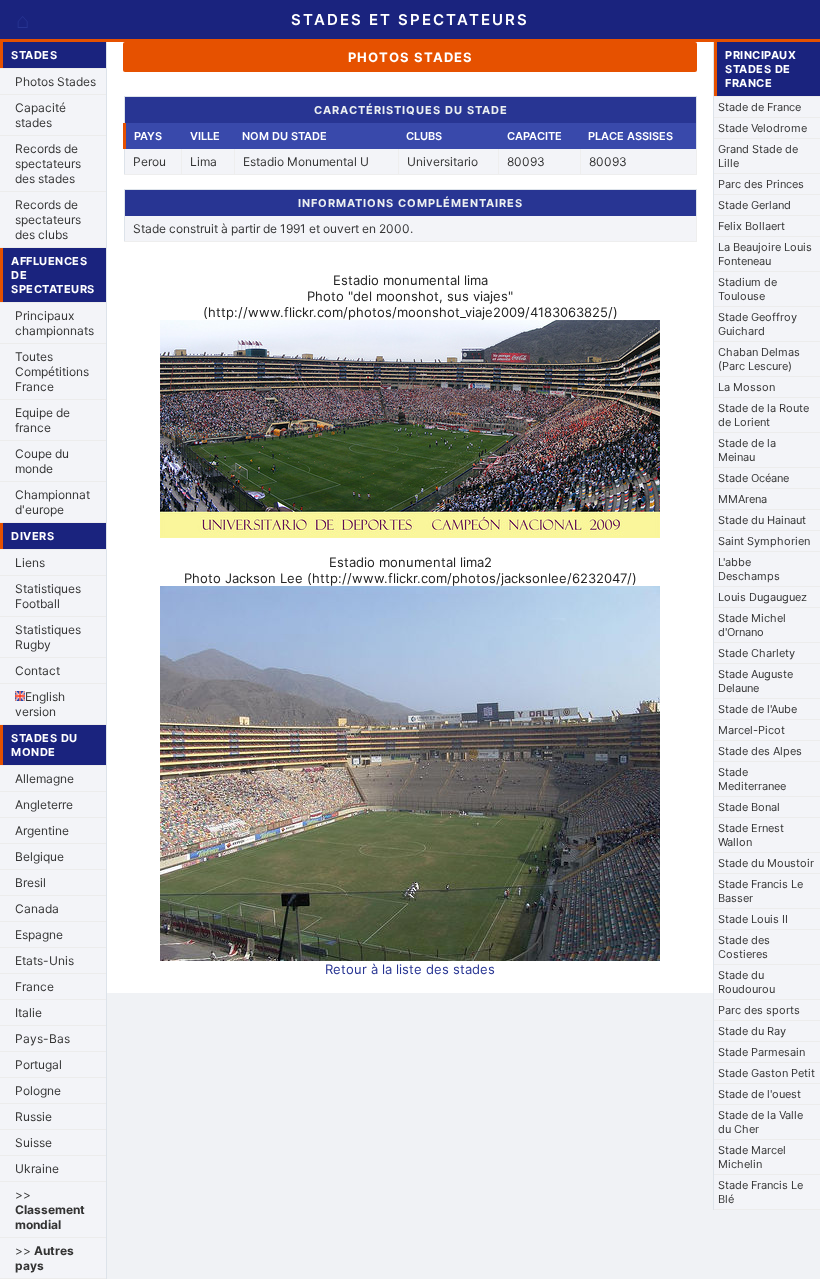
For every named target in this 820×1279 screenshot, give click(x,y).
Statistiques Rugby (48, 637)
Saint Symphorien (764, 541)
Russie (33, 1116)
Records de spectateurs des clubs (48, 219)
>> (50, 1209)
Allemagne (44, 778)
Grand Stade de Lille (758, 156)
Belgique (39, 856)
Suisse (33, 1142)
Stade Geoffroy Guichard (757, 324)
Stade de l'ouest (759, 1094)
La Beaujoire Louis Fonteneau (765, 254)
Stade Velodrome (762, 128)
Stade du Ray (752, 1031)
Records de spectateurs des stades (48, 163)
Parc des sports (759, 1010)
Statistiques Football (48, 596)
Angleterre (44, 804)
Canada (37, 908)
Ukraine (37, 1168)
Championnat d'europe (52, 502)
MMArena (742, 499)
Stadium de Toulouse (747, 289)
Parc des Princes (761, 184)
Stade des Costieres (744, 947)
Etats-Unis (44, 960)
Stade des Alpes (760, 751)
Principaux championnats (54, 323)
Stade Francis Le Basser (760, 891)
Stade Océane (753, 478)
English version (40, 704)
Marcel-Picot (751, 730)
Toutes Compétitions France (52, 371)
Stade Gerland (754, 205)
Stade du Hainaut (762, 520)
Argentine (42, 830)
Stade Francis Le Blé (760, 1192)
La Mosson (746, 387)
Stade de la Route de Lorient (763, 415)
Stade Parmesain (761, 1052)
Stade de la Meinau (747, 450)
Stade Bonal (749, 807)
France (34, 986)
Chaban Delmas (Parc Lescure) (759, 359)
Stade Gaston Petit (766, 1073)
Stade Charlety (756, 653)
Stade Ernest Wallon (751, 835)
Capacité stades (40, 115)
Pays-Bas (42, 1038)
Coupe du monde (42, 461)
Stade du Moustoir (766, 863)
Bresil (30, 882)
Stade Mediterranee (752, 779)
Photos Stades (55, 81)
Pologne (38, 1090)
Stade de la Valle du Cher (760, 1122)
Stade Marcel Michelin (752, 1157)
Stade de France (759, 107)
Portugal (38, 1064)
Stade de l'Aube (757, 709)
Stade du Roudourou (746, 982)
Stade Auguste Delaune (755, 681)
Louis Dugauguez (762, 597)
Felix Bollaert (751, 226)
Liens (30, 562)
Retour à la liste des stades (410, 969)
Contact (37, 670)
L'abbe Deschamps (749, 569)
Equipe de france (42, 420)
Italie (28, 1012)
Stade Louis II (753, 919)
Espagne (39, 934)
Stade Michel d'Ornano (752, 625)
